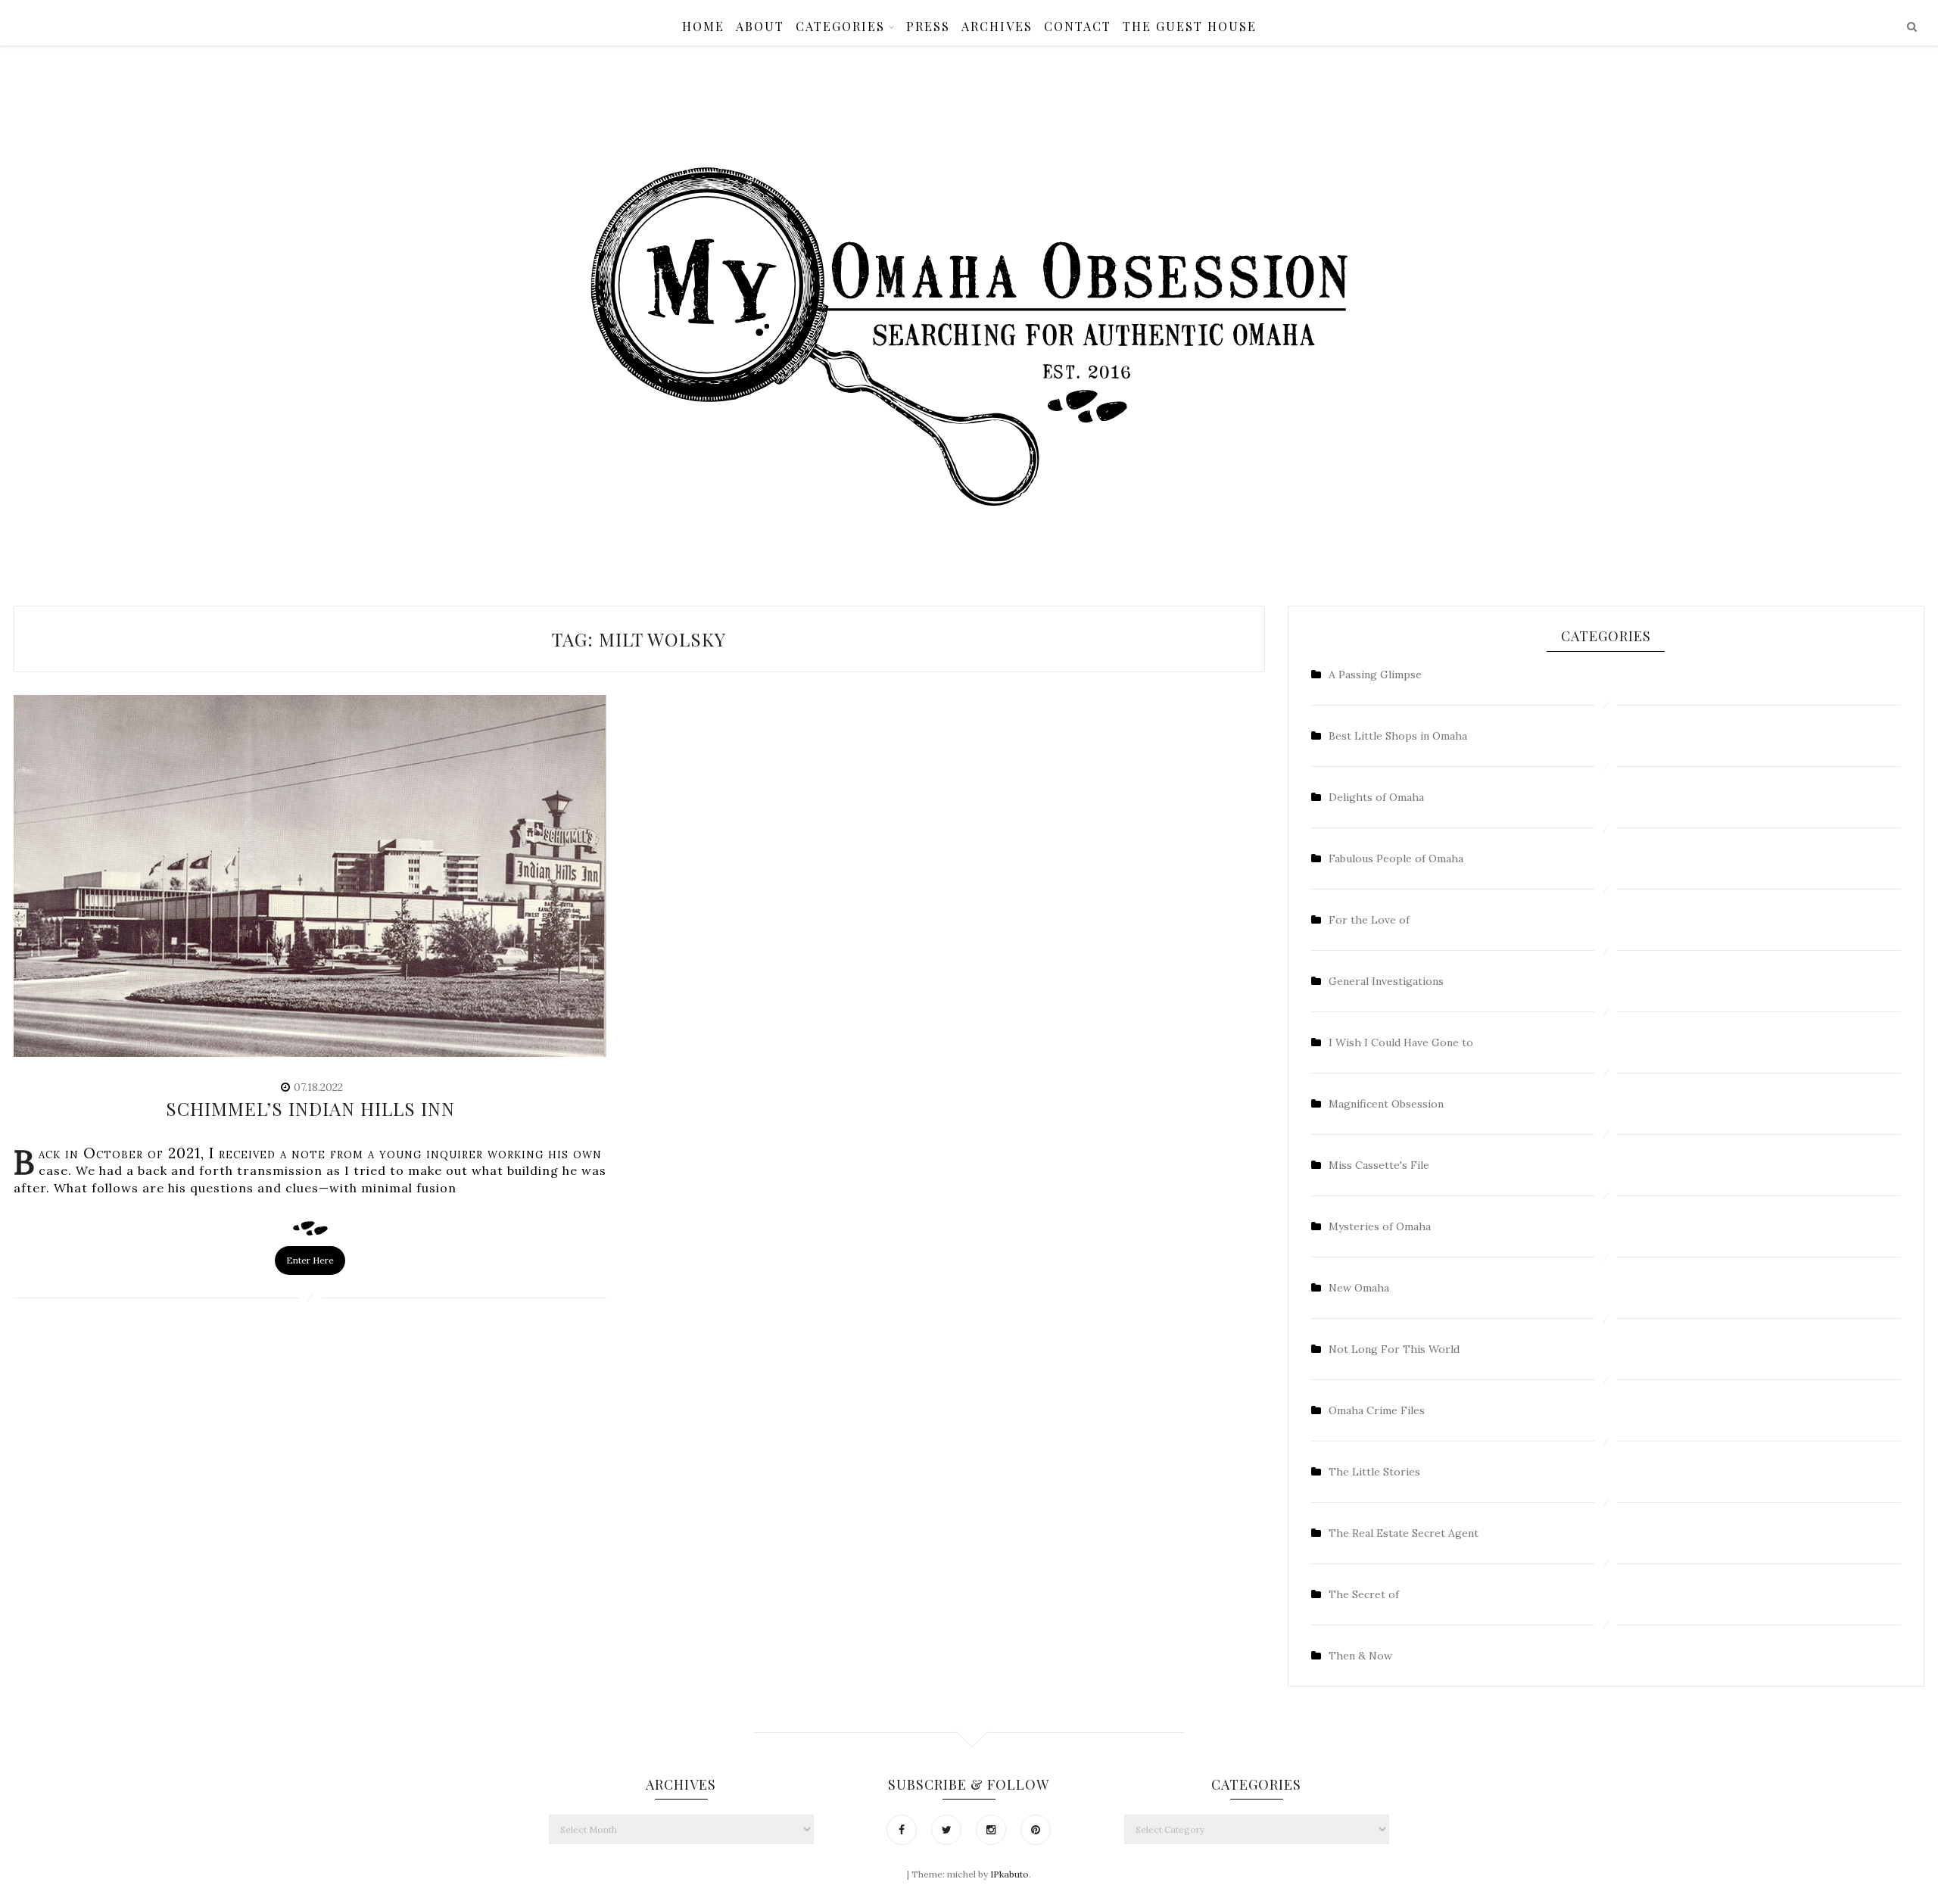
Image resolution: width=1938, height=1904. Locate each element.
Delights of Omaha (1376, 797)
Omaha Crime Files (1377, 1410)
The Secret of (1364, 1594)
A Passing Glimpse (1375, 675)
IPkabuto (1010, 1874)
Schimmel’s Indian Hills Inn (310, 1108)
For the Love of (1369, 920)
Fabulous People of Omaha (1396, 859)
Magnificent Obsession (1386, 1104)
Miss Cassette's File (1379, 1165)
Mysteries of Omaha (1380, 1226)
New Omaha (1359, 1288)
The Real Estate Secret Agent (1404, 1533)
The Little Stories (1374, 1472)
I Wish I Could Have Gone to (1401, 1042)
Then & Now (1360, 1656)
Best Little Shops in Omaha (1398, 736)
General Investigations (1386, 981)
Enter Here (310, 1260)
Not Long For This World (1394, 1349)
